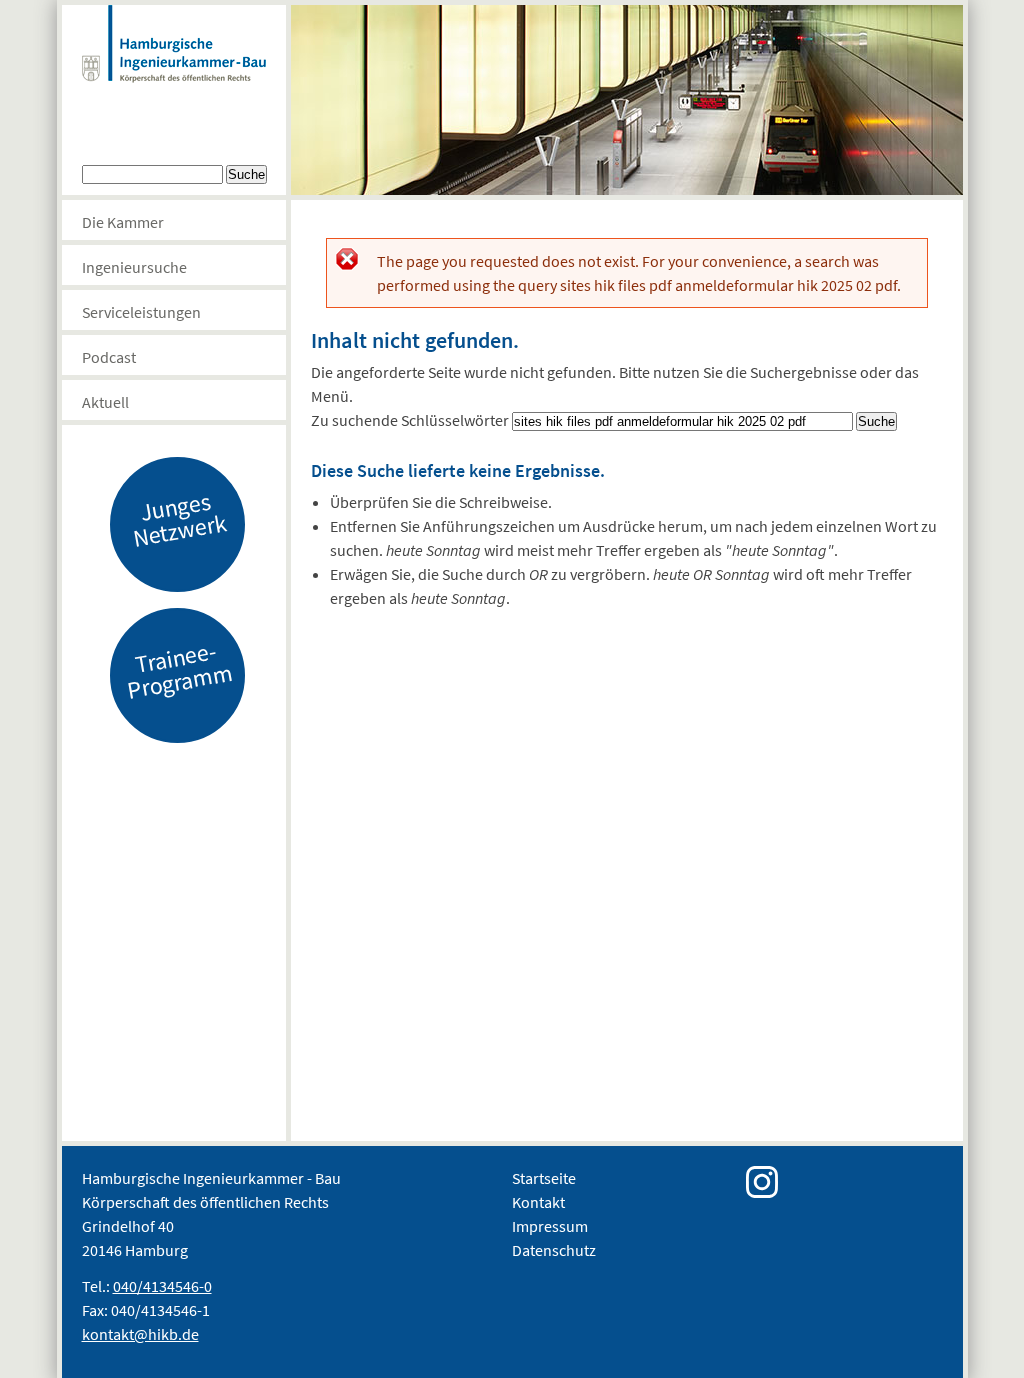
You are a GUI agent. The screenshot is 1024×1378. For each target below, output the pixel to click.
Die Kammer (123, 222)
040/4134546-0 (162, 1286)
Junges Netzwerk (179, 519)
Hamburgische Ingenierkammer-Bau (174, 64)
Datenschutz (554, 1250)
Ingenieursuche (134, 267)
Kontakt (538, 1202)
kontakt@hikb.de (140, 1334)
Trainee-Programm (179, 670)
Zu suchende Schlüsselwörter (411, 420)
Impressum (550, 1226)
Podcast (109, 357)
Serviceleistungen (141, 312)
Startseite (544, 1178)
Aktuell (105, 402)
